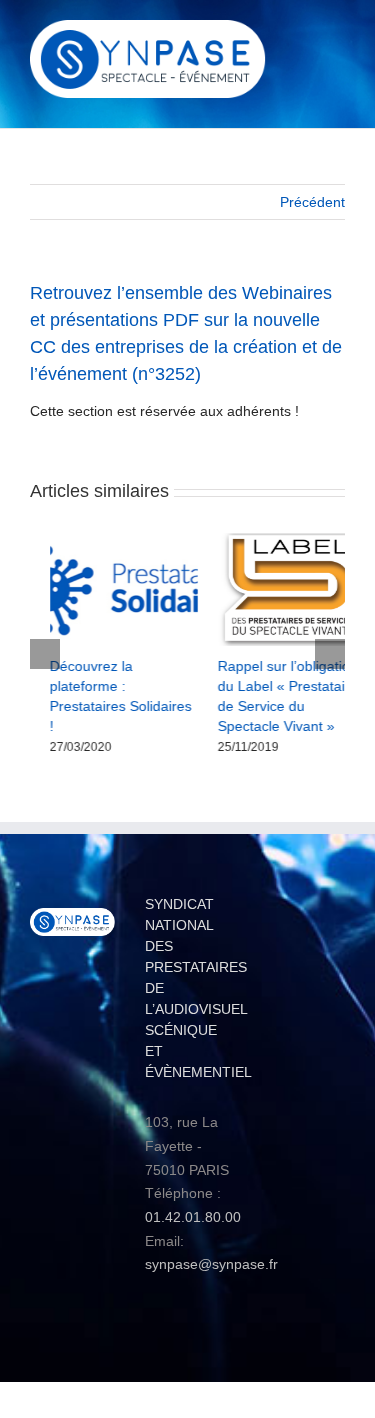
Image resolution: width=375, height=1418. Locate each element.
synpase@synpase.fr (211, 1245)
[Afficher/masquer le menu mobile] (337, 35)
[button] (45, 644)
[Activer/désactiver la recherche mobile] (301, 35)
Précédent (312, 202)
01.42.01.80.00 (193, 1198)
